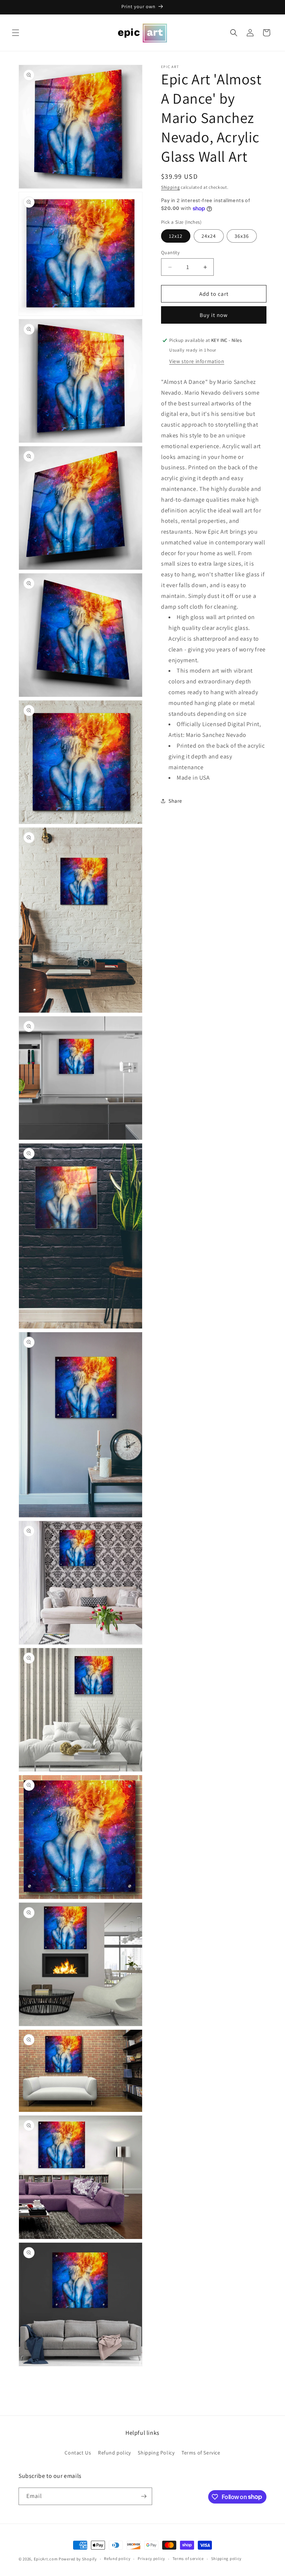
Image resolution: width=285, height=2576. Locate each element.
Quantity (170, 253)
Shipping (171, 187)
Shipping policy (227, 2559)
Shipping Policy (156, 2453)
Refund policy (114, 2453)
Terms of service (188, 2559)
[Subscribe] (144, 2496)
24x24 (209, 236)
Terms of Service (201, 2453)
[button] (16, 33)
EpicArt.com (46, 2559)
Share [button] (175, 801)
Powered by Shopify (78, 2559)
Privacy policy (151, 2559)
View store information (197, 361)
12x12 (176, 236)
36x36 (242, 236)
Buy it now (214, 315)
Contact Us (78, 2453)
